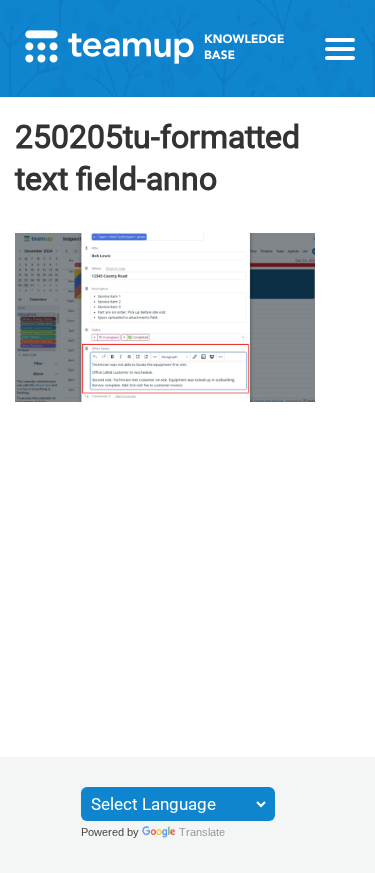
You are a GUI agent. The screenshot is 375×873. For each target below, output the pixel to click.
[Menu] (340, 49)
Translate (202, 832)
